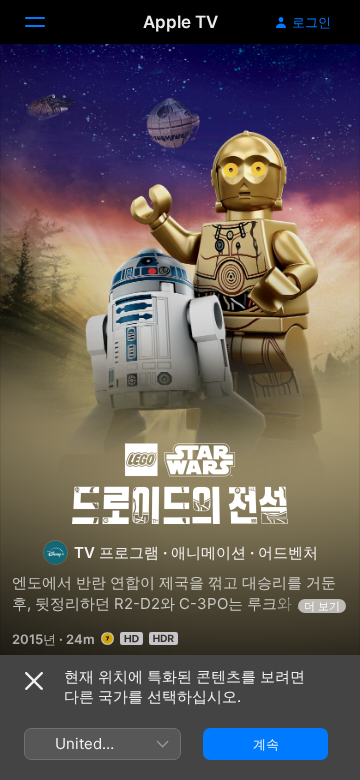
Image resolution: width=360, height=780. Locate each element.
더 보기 (322, 606)
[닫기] (34, 681)
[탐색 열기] (47, 22)
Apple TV (180, 22)
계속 (266, 744)
